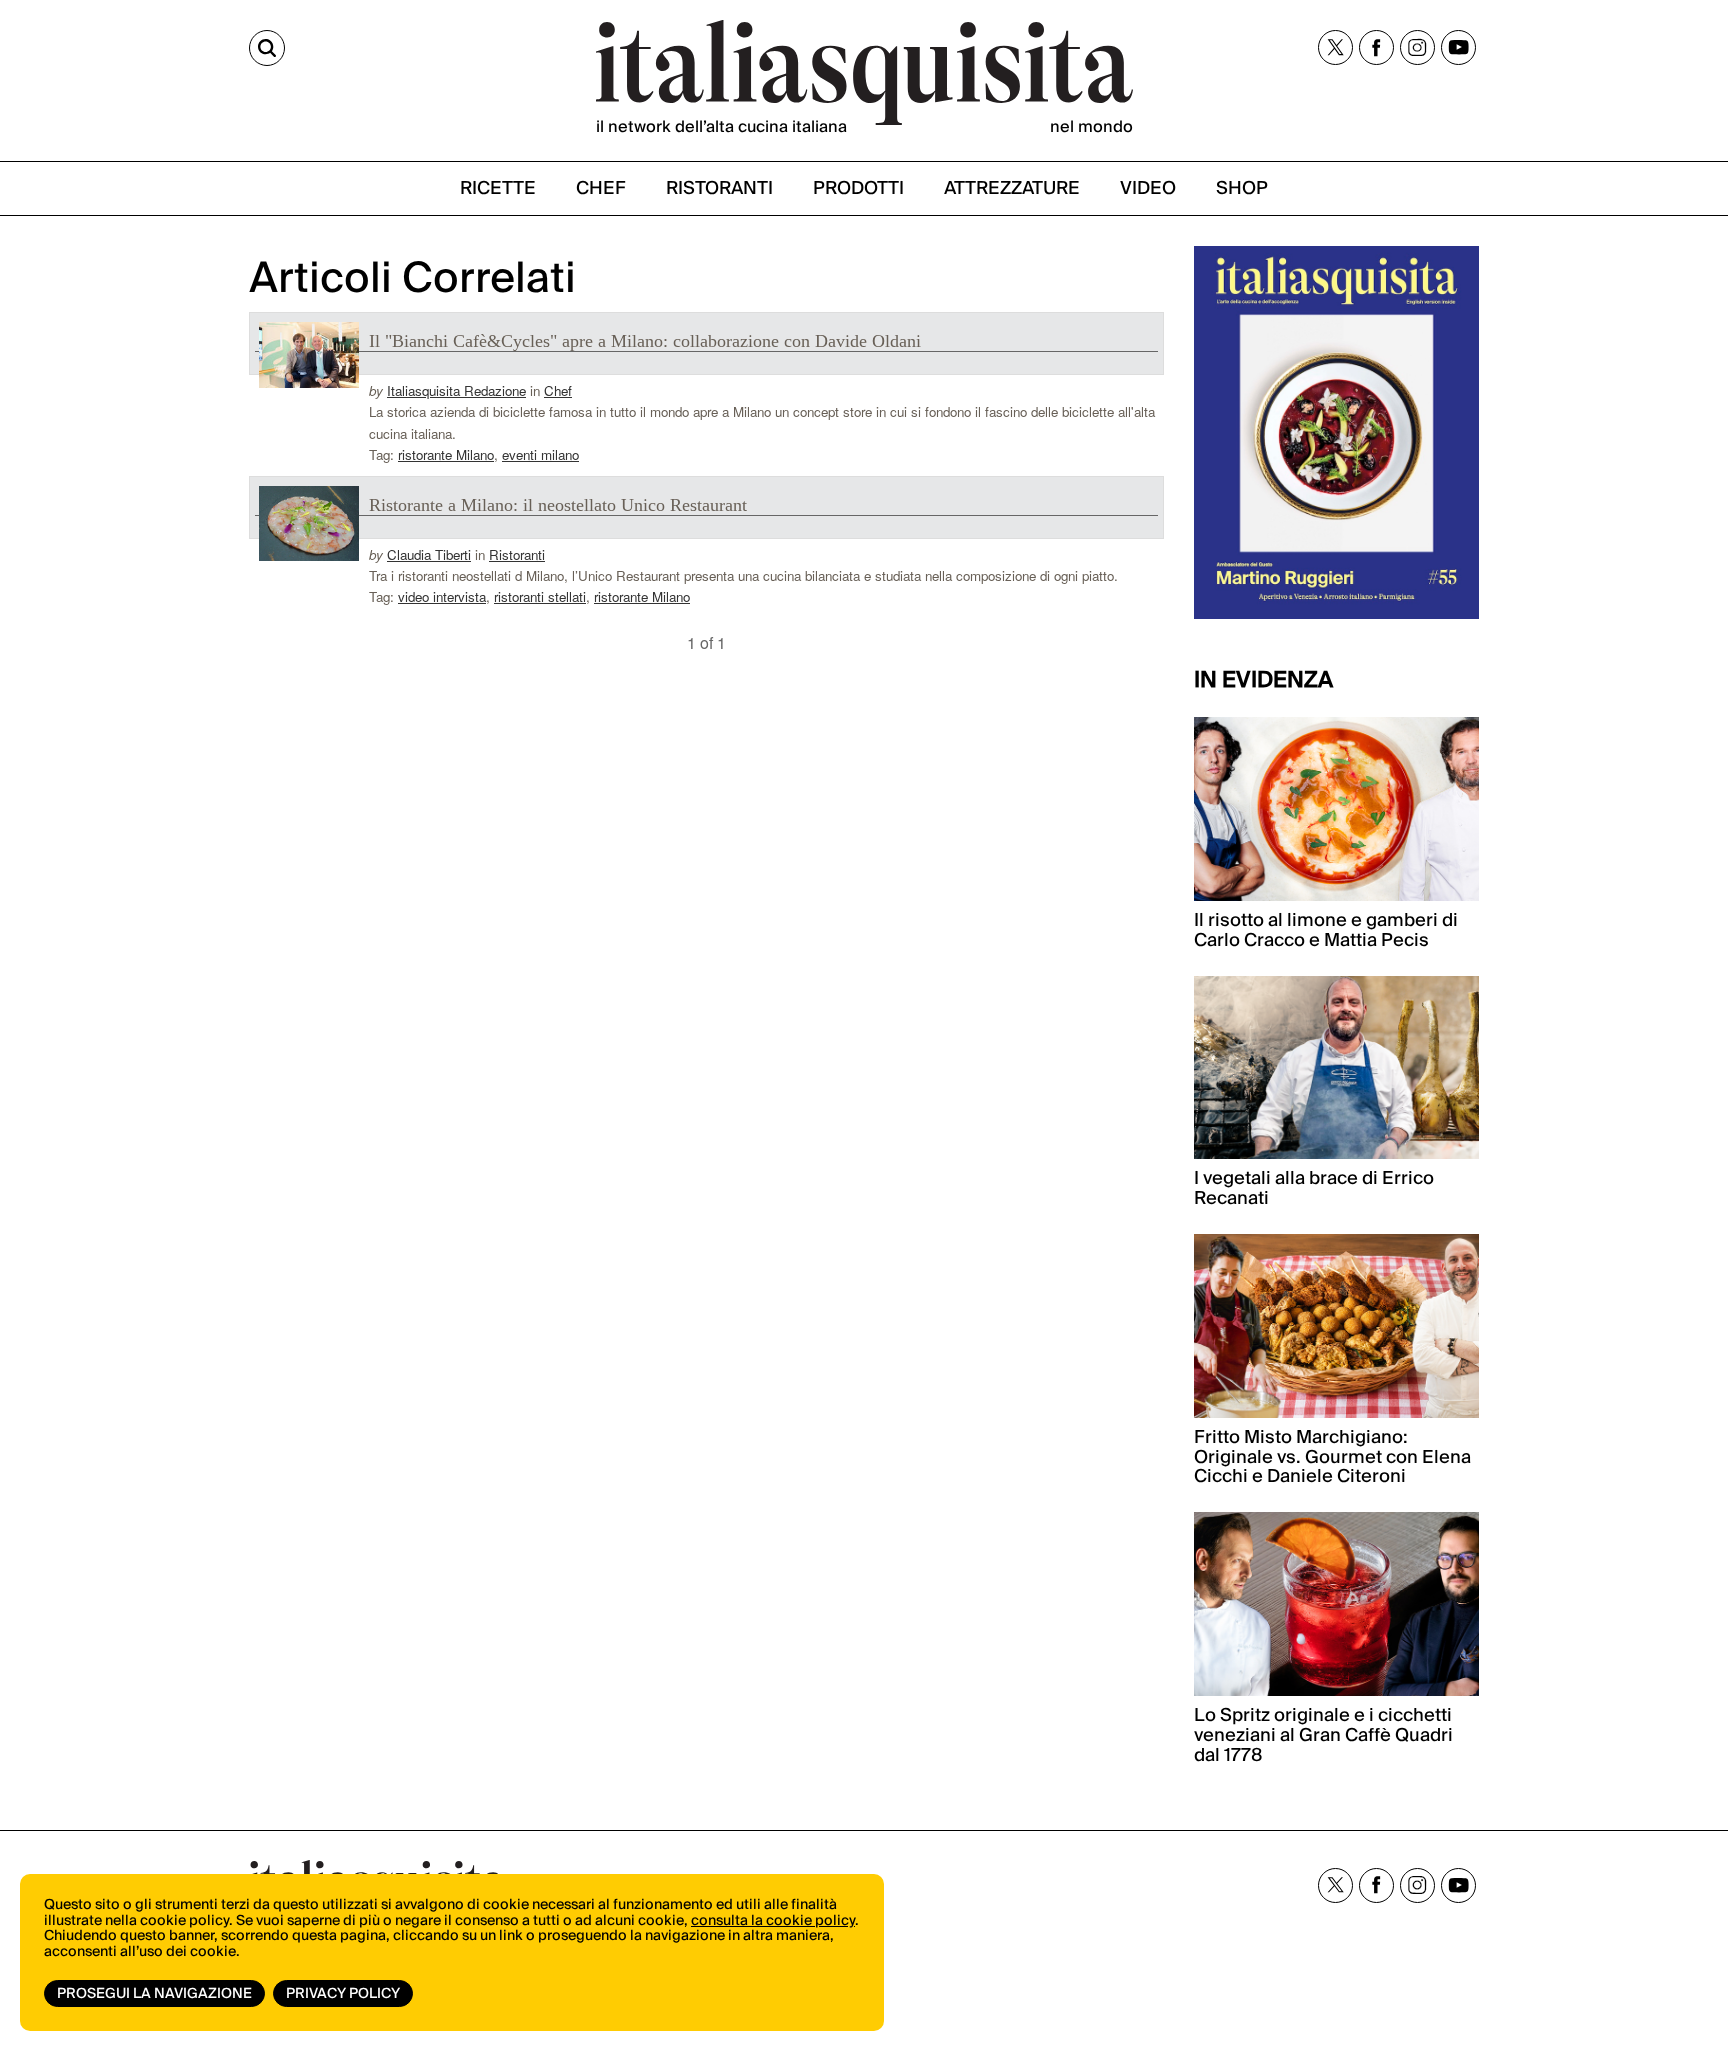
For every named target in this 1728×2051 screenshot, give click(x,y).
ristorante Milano (446, 454)
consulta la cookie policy (773, 1921)
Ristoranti (517, 554)
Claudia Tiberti (429, 554)
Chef (558, 390)
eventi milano (540, 454)
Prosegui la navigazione (154, 1994)
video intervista (442, 596)
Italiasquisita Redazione (456, 390)
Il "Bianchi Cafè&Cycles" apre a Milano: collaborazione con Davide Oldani (645, 341)
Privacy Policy (343, 1994)
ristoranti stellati (540, 596)
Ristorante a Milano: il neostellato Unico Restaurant (558, 505)
